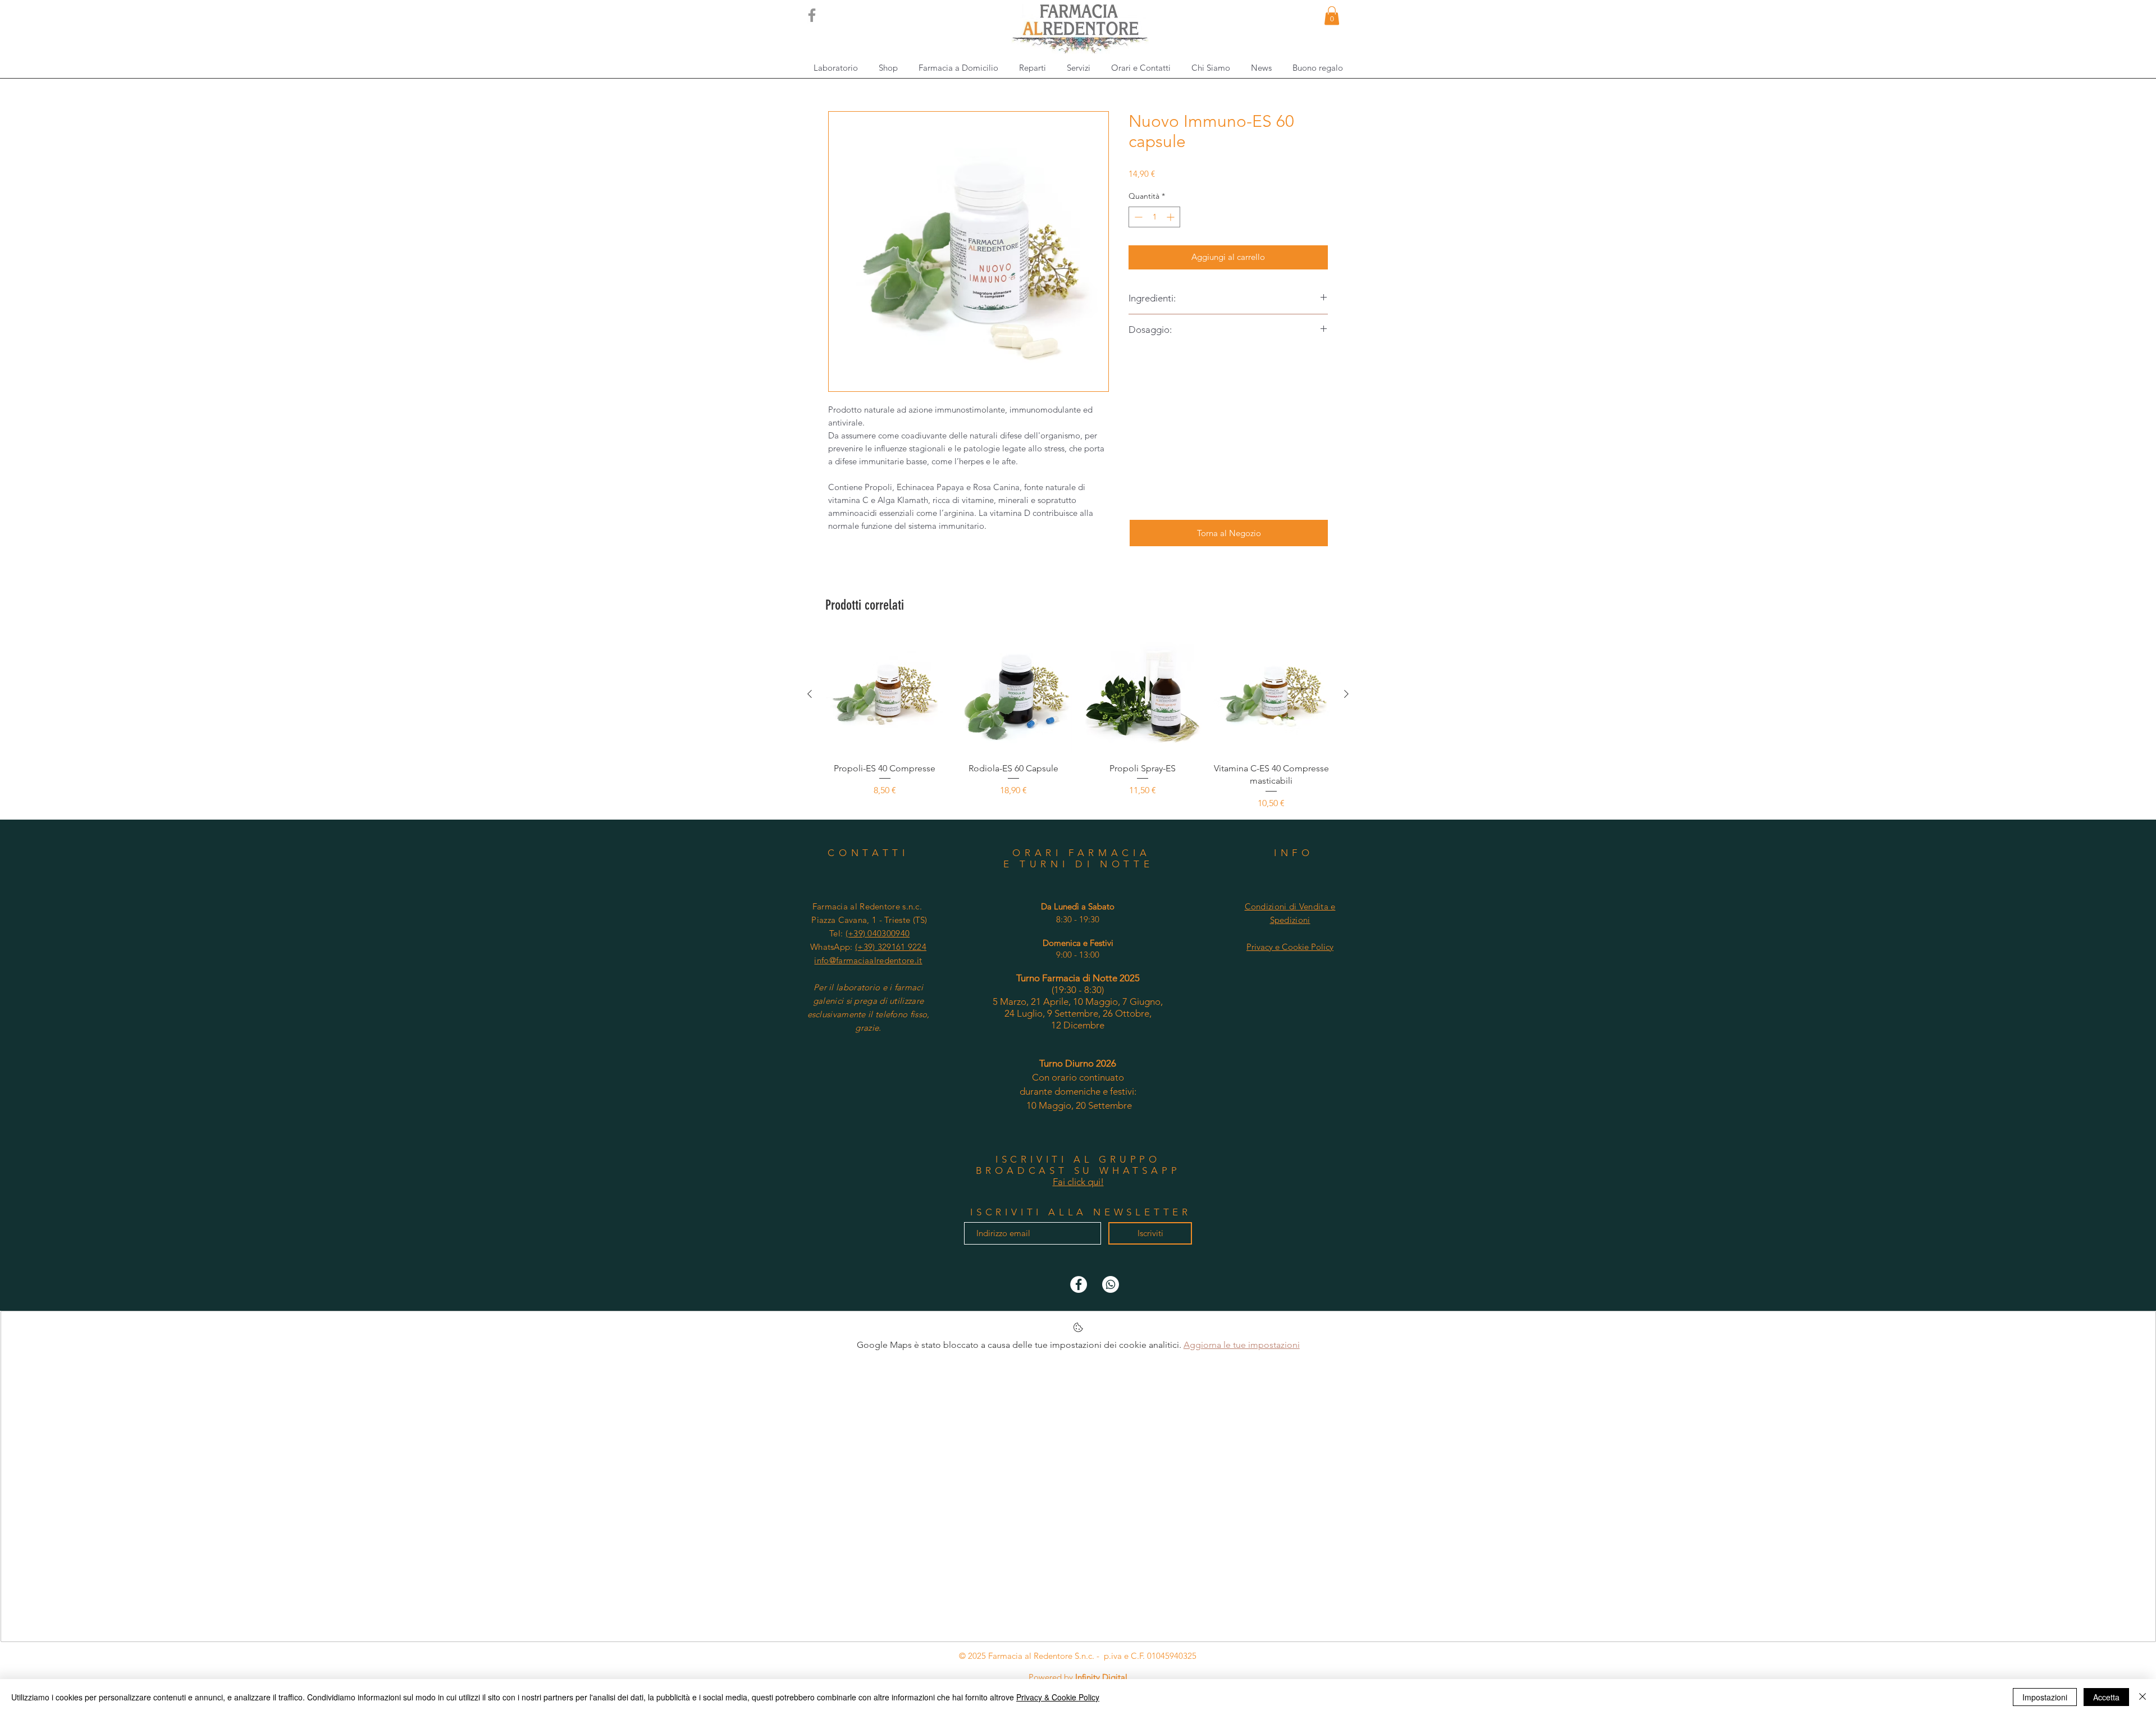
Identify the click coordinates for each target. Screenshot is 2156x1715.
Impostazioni (2045, 1697)
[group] (1078, 722)
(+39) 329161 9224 (891, 947)
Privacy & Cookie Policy (1058, 1697)
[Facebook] (812, 15)
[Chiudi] (2143, 1697)
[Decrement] (1137, 217)
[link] (1332, 15)
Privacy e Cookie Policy (1290, 947)
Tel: (869, 933)
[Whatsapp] (1111, 1284)
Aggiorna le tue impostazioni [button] (1242, 1345)
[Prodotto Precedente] (810, 694)
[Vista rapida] (885, 694)
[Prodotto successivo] (1346, 694)
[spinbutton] (1154, 217)
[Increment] (1171, 217)
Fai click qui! (1078, 1182)
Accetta (2106, 1697)
